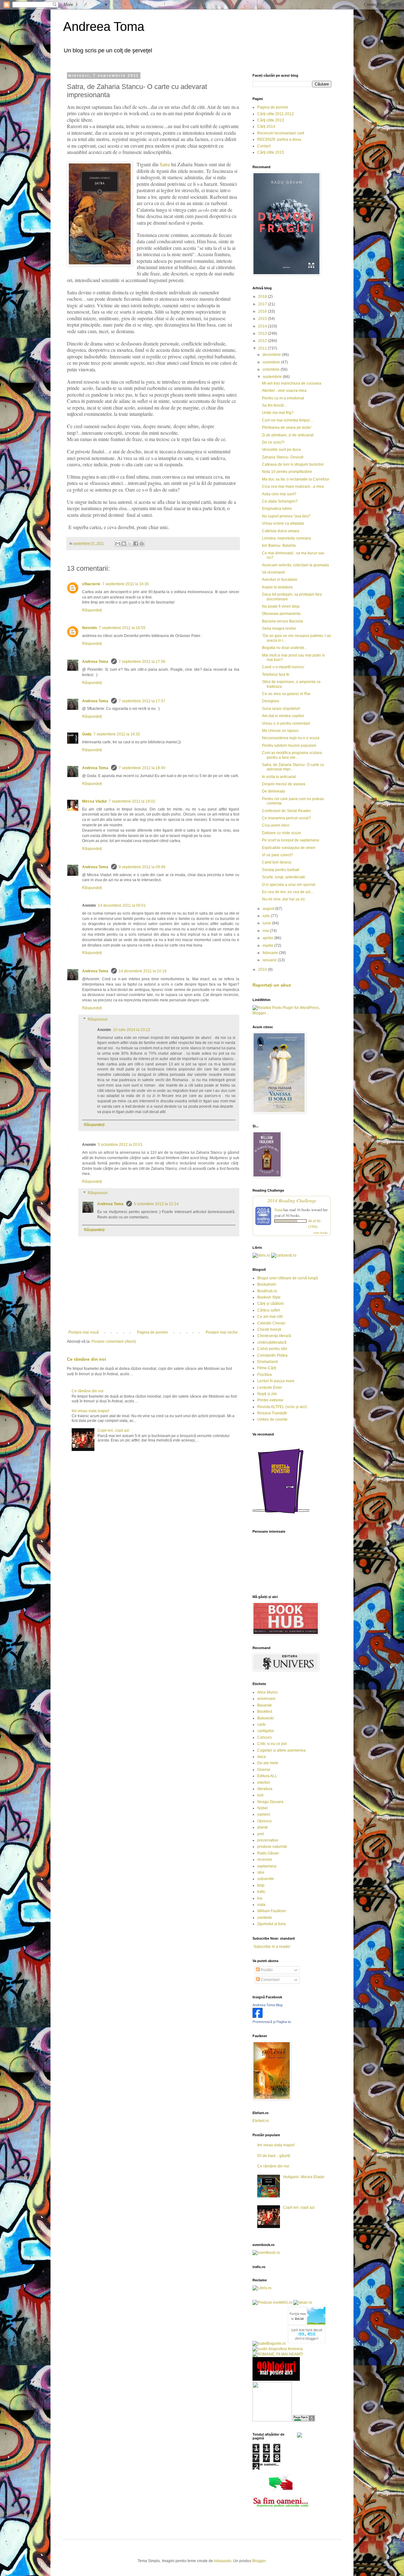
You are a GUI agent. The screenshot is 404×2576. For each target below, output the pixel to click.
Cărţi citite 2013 (271, 120)
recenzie (265, 1860)
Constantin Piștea (272, 1355)
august (269, 909)
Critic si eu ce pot (272, 1744)
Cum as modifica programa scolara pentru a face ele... (292, 755)
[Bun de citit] (272, 2420)
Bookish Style (269, 1297)
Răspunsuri (98, 1019)
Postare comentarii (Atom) (114, 1341)
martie (268, 946)
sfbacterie (91, 584)
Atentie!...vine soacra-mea (284, 391)
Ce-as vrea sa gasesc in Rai (286, 694)
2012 (263, 341)
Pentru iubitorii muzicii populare (289, 746)
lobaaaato (223, 2561)
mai (266, 931)
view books (321, 1233)
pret (261, 1834)
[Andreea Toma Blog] (258, 2017)
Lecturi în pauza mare (276, 1381)
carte (261, 1724)
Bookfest (265, 1712)
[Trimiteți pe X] (130, 544)
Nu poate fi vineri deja (281, 606)
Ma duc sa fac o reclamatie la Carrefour (296, 479)
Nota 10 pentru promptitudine (287, 472)
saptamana (267, 1866)
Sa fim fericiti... (274, 405)
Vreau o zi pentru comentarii (286, 723)
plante (263, 1827)
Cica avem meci (276, 825)
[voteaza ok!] (300, 2436)
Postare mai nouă (84, 1332)
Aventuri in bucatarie (280, 580)
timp (261, 1885)
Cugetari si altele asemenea (281, 1750)
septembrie (273, 377)
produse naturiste (272, 1847)
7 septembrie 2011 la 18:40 (142, 768)
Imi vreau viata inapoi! (90, 1411)
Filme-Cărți (267, 1368)
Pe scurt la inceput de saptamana (291, 840)
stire (261, 1872)
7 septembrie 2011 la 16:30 (126, 584)
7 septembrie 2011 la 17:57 (142, 701)
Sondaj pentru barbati (281, 870)
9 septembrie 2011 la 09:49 (142, 867)
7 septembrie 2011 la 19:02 (132, 801)
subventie (266, 1879)
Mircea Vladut (94, 801)
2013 (263, 333)
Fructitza (264, 1375)
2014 (263, 326)
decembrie (272, 355)
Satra (165, 164)
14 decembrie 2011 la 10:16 (143, 971)
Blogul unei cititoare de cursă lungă (288, 1278)
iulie (267, 916)
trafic (261, 1892)
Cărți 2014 (266, 127)
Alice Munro (267, 1692)
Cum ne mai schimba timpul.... (288, 420)
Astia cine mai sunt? (279, 494)
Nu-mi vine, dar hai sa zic (284, 899)
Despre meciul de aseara (284, 784)
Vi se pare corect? (277, 855)
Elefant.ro (261, 2121)
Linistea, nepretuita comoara (286, 538)
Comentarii (270, 1980)
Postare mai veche (222, 1332)
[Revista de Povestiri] (281, 1517)
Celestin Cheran (271, 1323)
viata (261, 1905)
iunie (267, 923)
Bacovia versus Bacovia (282, 621)
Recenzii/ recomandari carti (281, 133)
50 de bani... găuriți (274, 2156)
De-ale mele (268, 1763)
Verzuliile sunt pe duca (281, 450)
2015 (263, 319)
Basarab (264, 1705)
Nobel (262, 1808)
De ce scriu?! (273, 442)
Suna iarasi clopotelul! (281, 709)
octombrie (272, 369)
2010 (263, 970)
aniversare (266, 1699)
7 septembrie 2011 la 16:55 (122, 628)
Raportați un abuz (272, 985)
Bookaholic (267, 1284)
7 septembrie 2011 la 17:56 (142, 662)
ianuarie (270, 960)
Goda (87, 734)
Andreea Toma (104, 27)
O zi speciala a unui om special (289, 885)
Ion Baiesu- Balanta (279, 545)
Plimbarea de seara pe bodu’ (287, 427)
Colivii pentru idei (272, 1349)
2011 (263, 348)
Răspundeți (92, 610)
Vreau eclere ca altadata (283, 523)
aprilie (268, 938)
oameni (264, 1814)
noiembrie (272, 362)
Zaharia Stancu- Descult (283, 457)
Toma (278, 1210)
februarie (271, 953)
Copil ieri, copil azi (113, 1430)
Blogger (259, 2561)
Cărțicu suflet (268, 1310)
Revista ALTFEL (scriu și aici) (282, 1407)
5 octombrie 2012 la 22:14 (156, 1204)
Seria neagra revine (279, 628)
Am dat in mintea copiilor (283, 716)
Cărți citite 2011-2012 (276, 114)
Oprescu (264, 1821)
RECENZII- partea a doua (279, 139)
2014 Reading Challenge (292, 1200)
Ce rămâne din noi (86, 1359)
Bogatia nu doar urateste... (285, 648)
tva (260, 1898)
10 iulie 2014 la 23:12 (132, 1030)
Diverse (264, 1770)
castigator (266, 1731)
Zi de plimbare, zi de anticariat (288, 435)
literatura (265, 1789)
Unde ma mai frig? (278, 413)
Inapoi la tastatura (277, 587)
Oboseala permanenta (281, 614)
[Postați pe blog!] (124, 544)
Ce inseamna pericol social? (286, 818)
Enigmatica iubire (277, 509)
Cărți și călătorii (270, 1304)
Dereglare (271, 701)
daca (261, 1757)
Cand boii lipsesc (277, 862)
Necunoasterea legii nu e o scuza (291, 738)
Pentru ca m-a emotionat (283, 398)
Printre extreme (270, 1400)
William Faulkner (272, 1911)
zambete (265, 1918)
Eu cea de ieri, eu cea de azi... (288, 892)
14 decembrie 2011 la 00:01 (122, 905)
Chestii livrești (269, 1329)
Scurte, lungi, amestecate (284, 877)
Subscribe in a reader (272, 1947)
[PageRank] (304, 2420)
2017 (263, 304)
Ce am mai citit (270, 1317)
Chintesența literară (274, 1336)
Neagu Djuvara (270, 1802)
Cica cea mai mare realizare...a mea (293, 486)
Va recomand (273, 572)
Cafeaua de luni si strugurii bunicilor (293, 464)
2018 (263, 297)
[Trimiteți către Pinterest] (142, 544)
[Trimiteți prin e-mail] (118, 544)
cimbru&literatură (272, 1342)
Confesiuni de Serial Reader (286, 811)
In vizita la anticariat (279, 777)
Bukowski (265, 1718)
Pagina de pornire (152, 1332)
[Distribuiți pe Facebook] (136, 544)
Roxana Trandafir (272, 1413)
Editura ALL (267, 1776)
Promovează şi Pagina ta (272, 2022)
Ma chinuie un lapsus (280, 731)
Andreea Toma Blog (267, 2005)
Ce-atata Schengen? (280, 501)
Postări (266, 1970)
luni (260, 1795)
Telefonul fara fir (276, 675)
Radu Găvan (268, 1853)
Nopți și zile (267, 1394)
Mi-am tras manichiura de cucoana (292, 383)
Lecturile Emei (270, 1388)
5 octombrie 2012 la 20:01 (120, 1145)
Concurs (264, 1737)
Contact (264, 146)
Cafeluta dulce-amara (281, 531)
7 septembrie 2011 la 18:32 (117, 734)
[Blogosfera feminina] (278, 2349)
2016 (263, 311)
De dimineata (273, 791)
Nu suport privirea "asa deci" (286, 516)
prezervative (268, 1840)
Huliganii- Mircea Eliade (304, 2177)
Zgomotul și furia (271, 1924)
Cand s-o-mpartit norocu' (283, 667)
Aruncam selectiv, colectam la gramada (295, 565)
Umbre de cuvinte (272, 1419)
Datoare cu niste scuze (282, 833)
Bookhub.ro (267, 1291)
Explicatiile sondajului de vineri (289, 848)
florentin (89, 628)
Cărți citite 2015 (271, 152)
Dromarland (267, 1362)
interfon (264, 1783)
